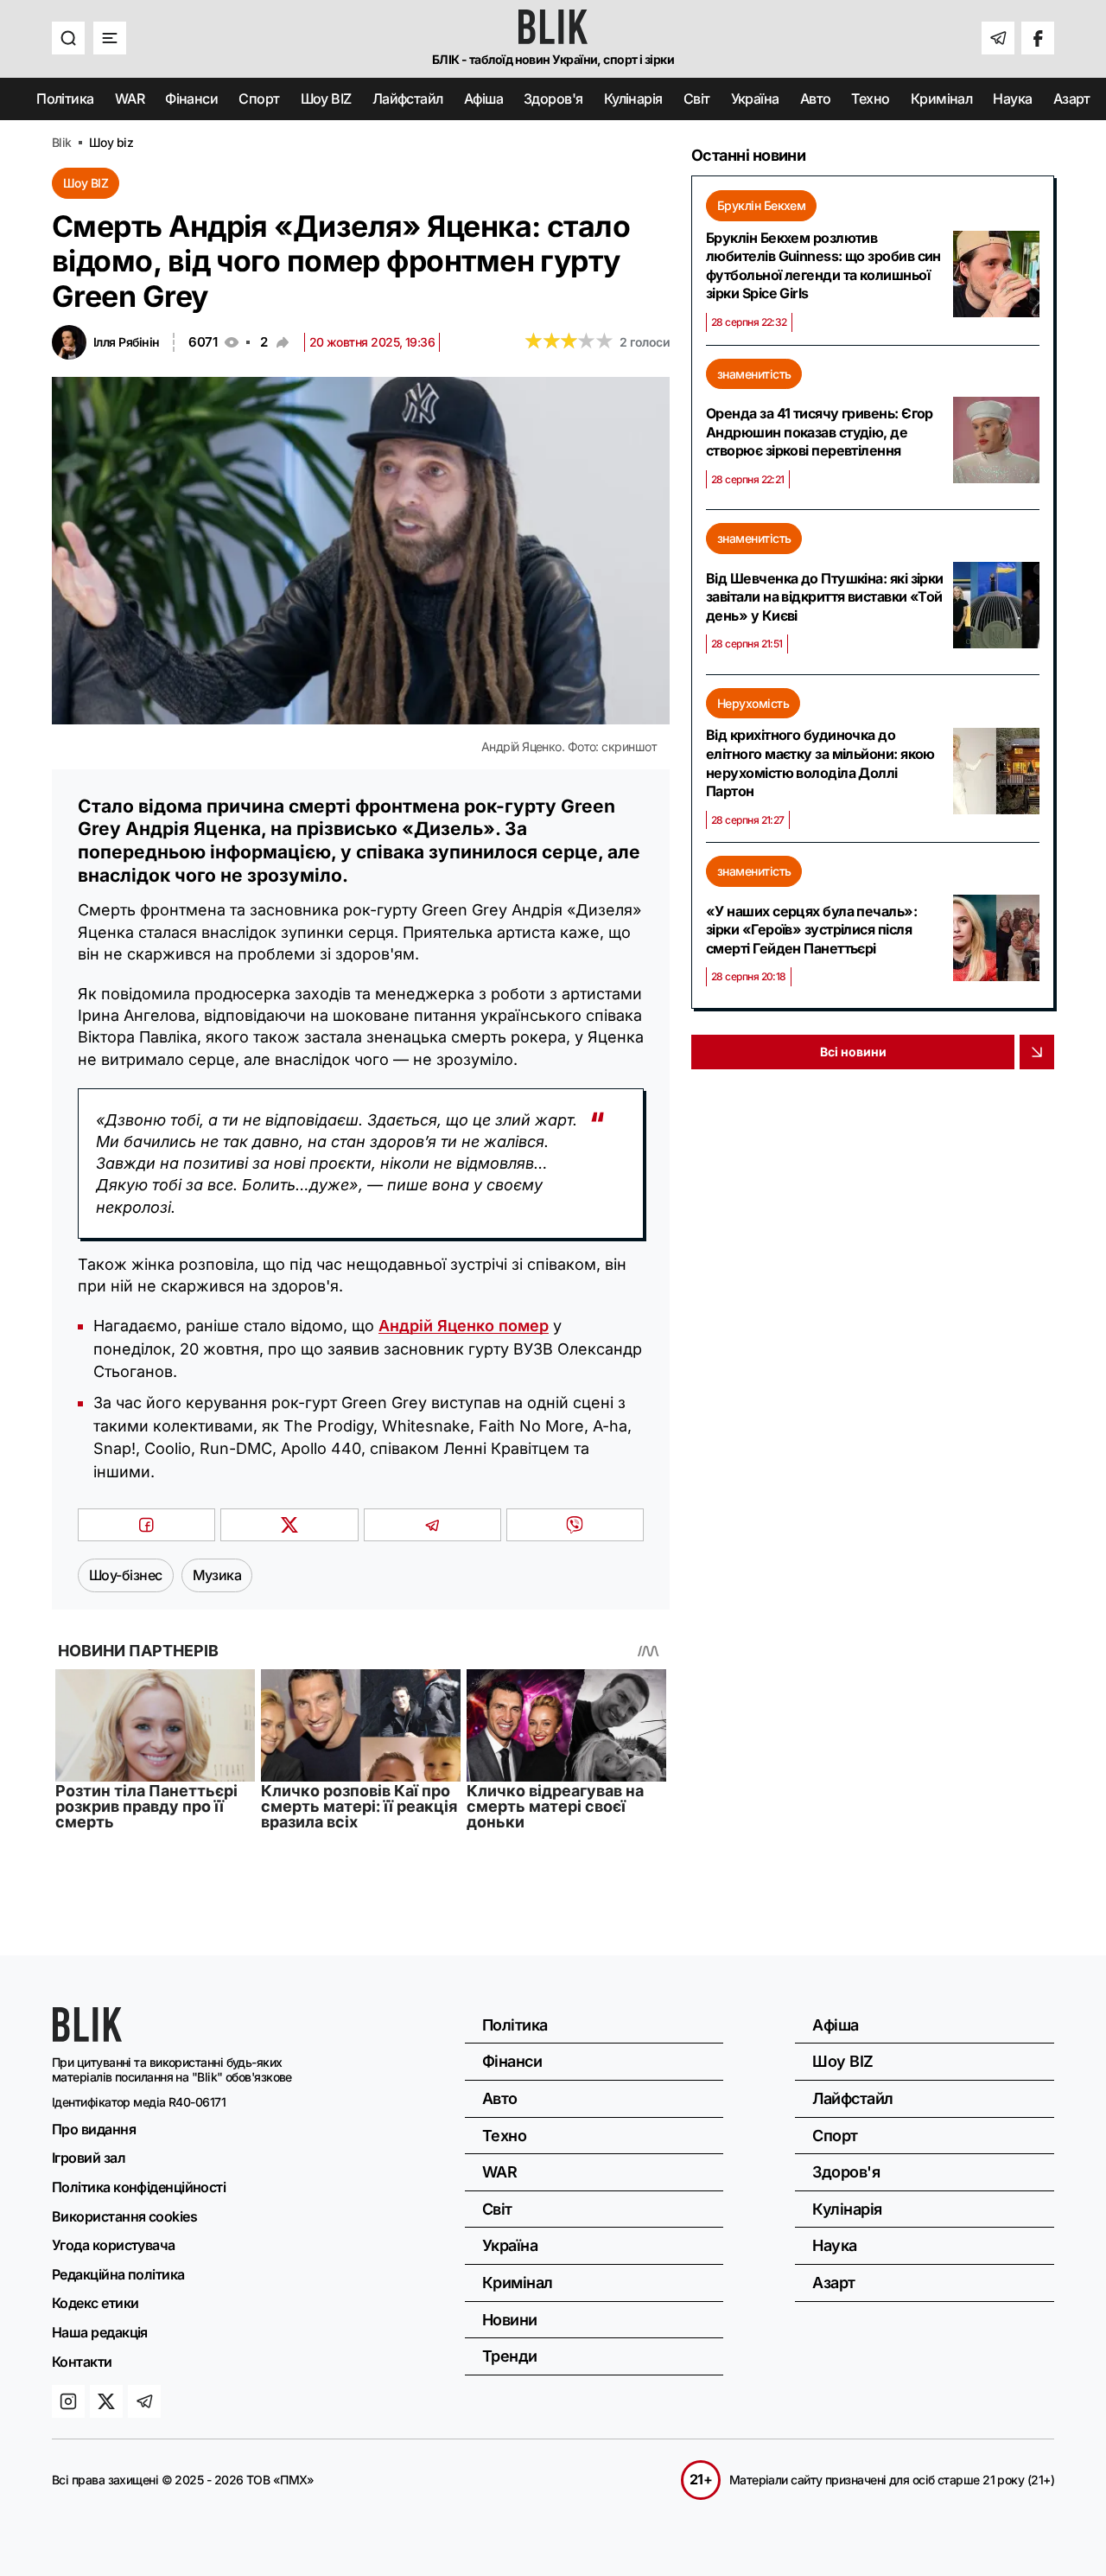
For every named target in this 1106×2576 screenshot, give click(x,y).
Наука (1012, 99)
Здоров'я (553, 99)
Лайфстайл (408, 99)
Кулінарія (633, 99)
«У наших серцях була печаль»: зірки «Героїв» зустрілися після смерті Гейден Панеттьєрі (811, 930)
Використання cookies (124, 2216)
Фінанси (191, 99)
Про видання (94, 2129)
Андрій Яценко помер (464, 1326)
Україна (755, 99)
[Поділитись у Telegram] (432, 1525)
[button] (68, 38)
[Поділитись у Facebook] (146, 1525)
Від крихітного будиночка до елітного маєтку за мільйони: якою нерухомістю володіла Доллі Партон (820, 763)
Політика (65, 99)
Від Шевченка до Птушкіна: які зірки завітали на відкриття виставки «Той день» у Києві (825, 597)
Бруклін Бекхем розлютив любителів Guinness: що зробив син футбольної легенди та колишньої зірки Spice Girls (823, 266)
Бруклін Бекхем (761, 205)
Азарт (1072, 99)
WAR (130, 99)
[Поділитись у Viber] (575, 1525)
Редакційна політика (118, 2274)
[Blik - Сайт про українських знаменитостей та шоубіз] (87, 2036)
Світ (697, 99)
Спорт (259, 99)
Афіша (483, 99)
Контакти (82, 2362)
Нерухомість (753, 703)
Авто (816, 99)
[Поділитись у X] (289, 1525)
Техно (870, 99)
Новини (510, 2320)
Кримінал (942, 99)
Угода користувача (114, 2245)
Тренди (510, 2356)
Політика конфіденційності (139, 2187)
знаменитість (754, 374)
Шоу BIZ (326, 99)
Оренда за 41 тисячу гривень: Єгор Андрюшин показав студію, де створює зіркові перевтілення (820, 432)
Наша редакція (100, 2332)
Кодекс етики (95, 2303)
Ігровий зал (89, 2158)
